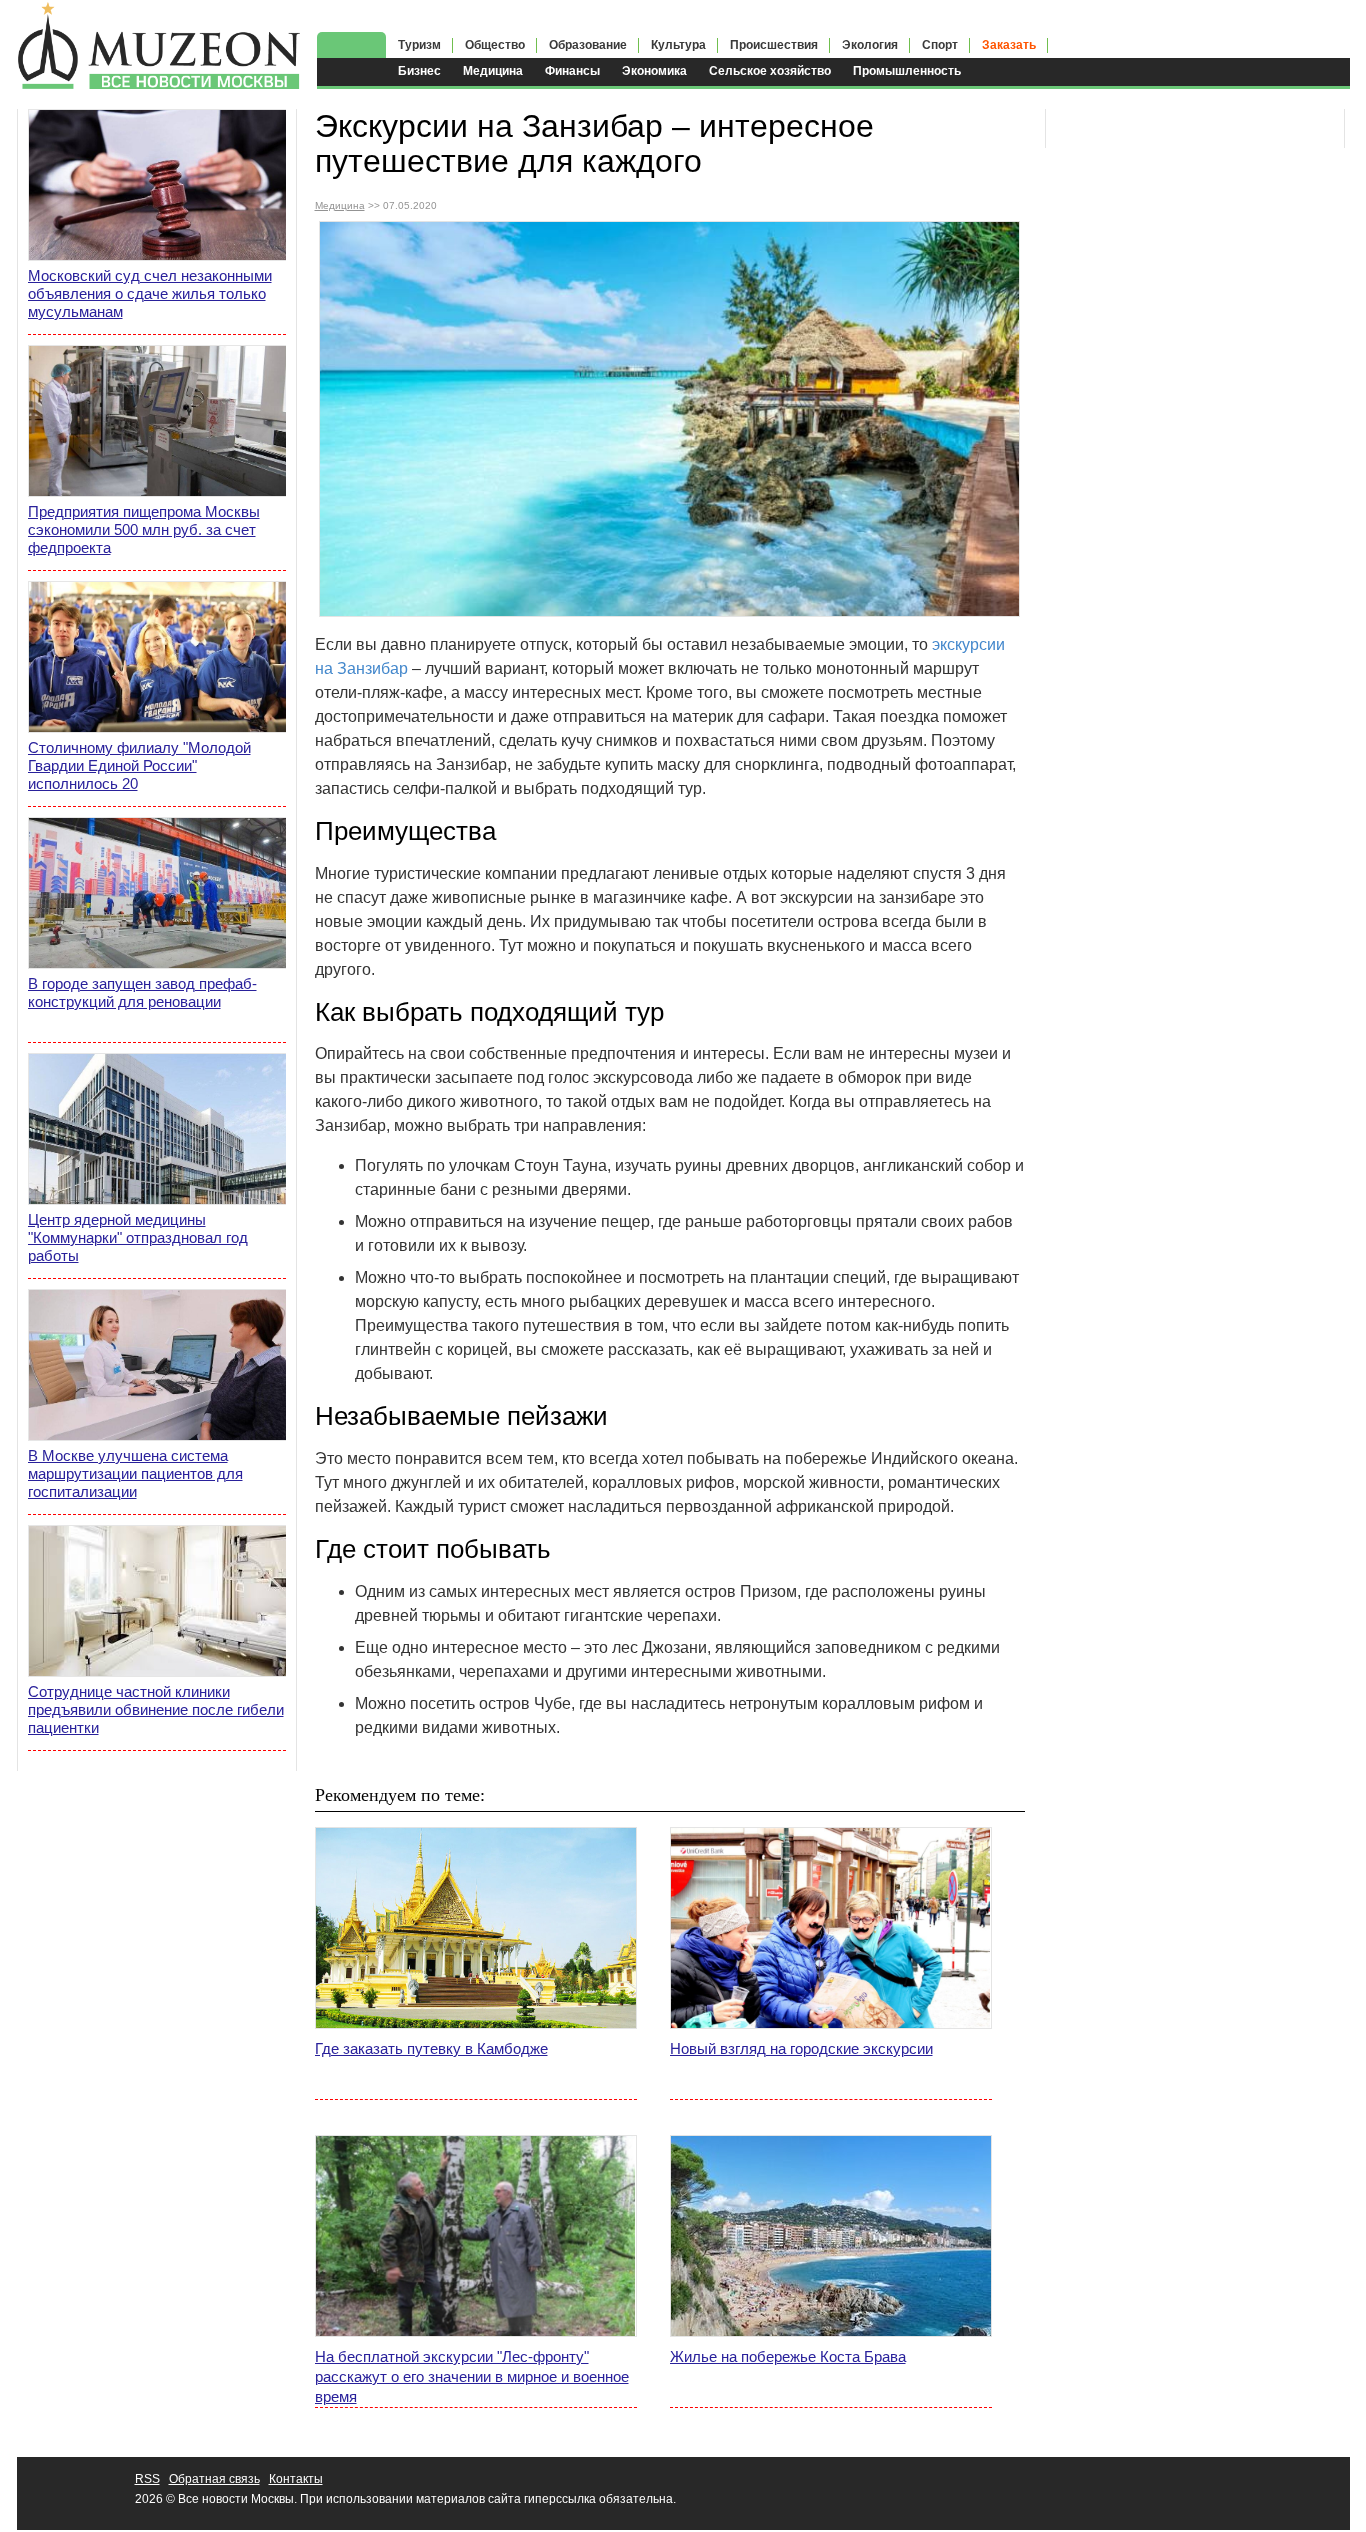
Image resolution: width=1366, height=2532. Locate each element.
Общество (495, 45)
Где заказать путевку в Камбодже (431, 2048)
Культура (678, 45)
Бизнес (419, 71)
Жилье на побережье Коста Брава (788, 2356)
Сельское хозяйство (770, 71)
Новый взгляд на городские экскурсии (801, 2048)
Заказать (1009, 45)
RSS (147, 2479)
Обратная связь (214, 2479)
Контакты (296, 2479)
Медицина (493, 71)
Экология (870, 45)
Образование (588, 45)
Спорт (940, 45)
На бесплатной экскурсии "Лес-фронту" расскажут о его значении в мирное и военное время (472, 2376)
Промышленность (907, 71)
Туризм (419, 45)
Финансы (572, 71)
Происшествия (774, 45)
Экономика (654, 71)
